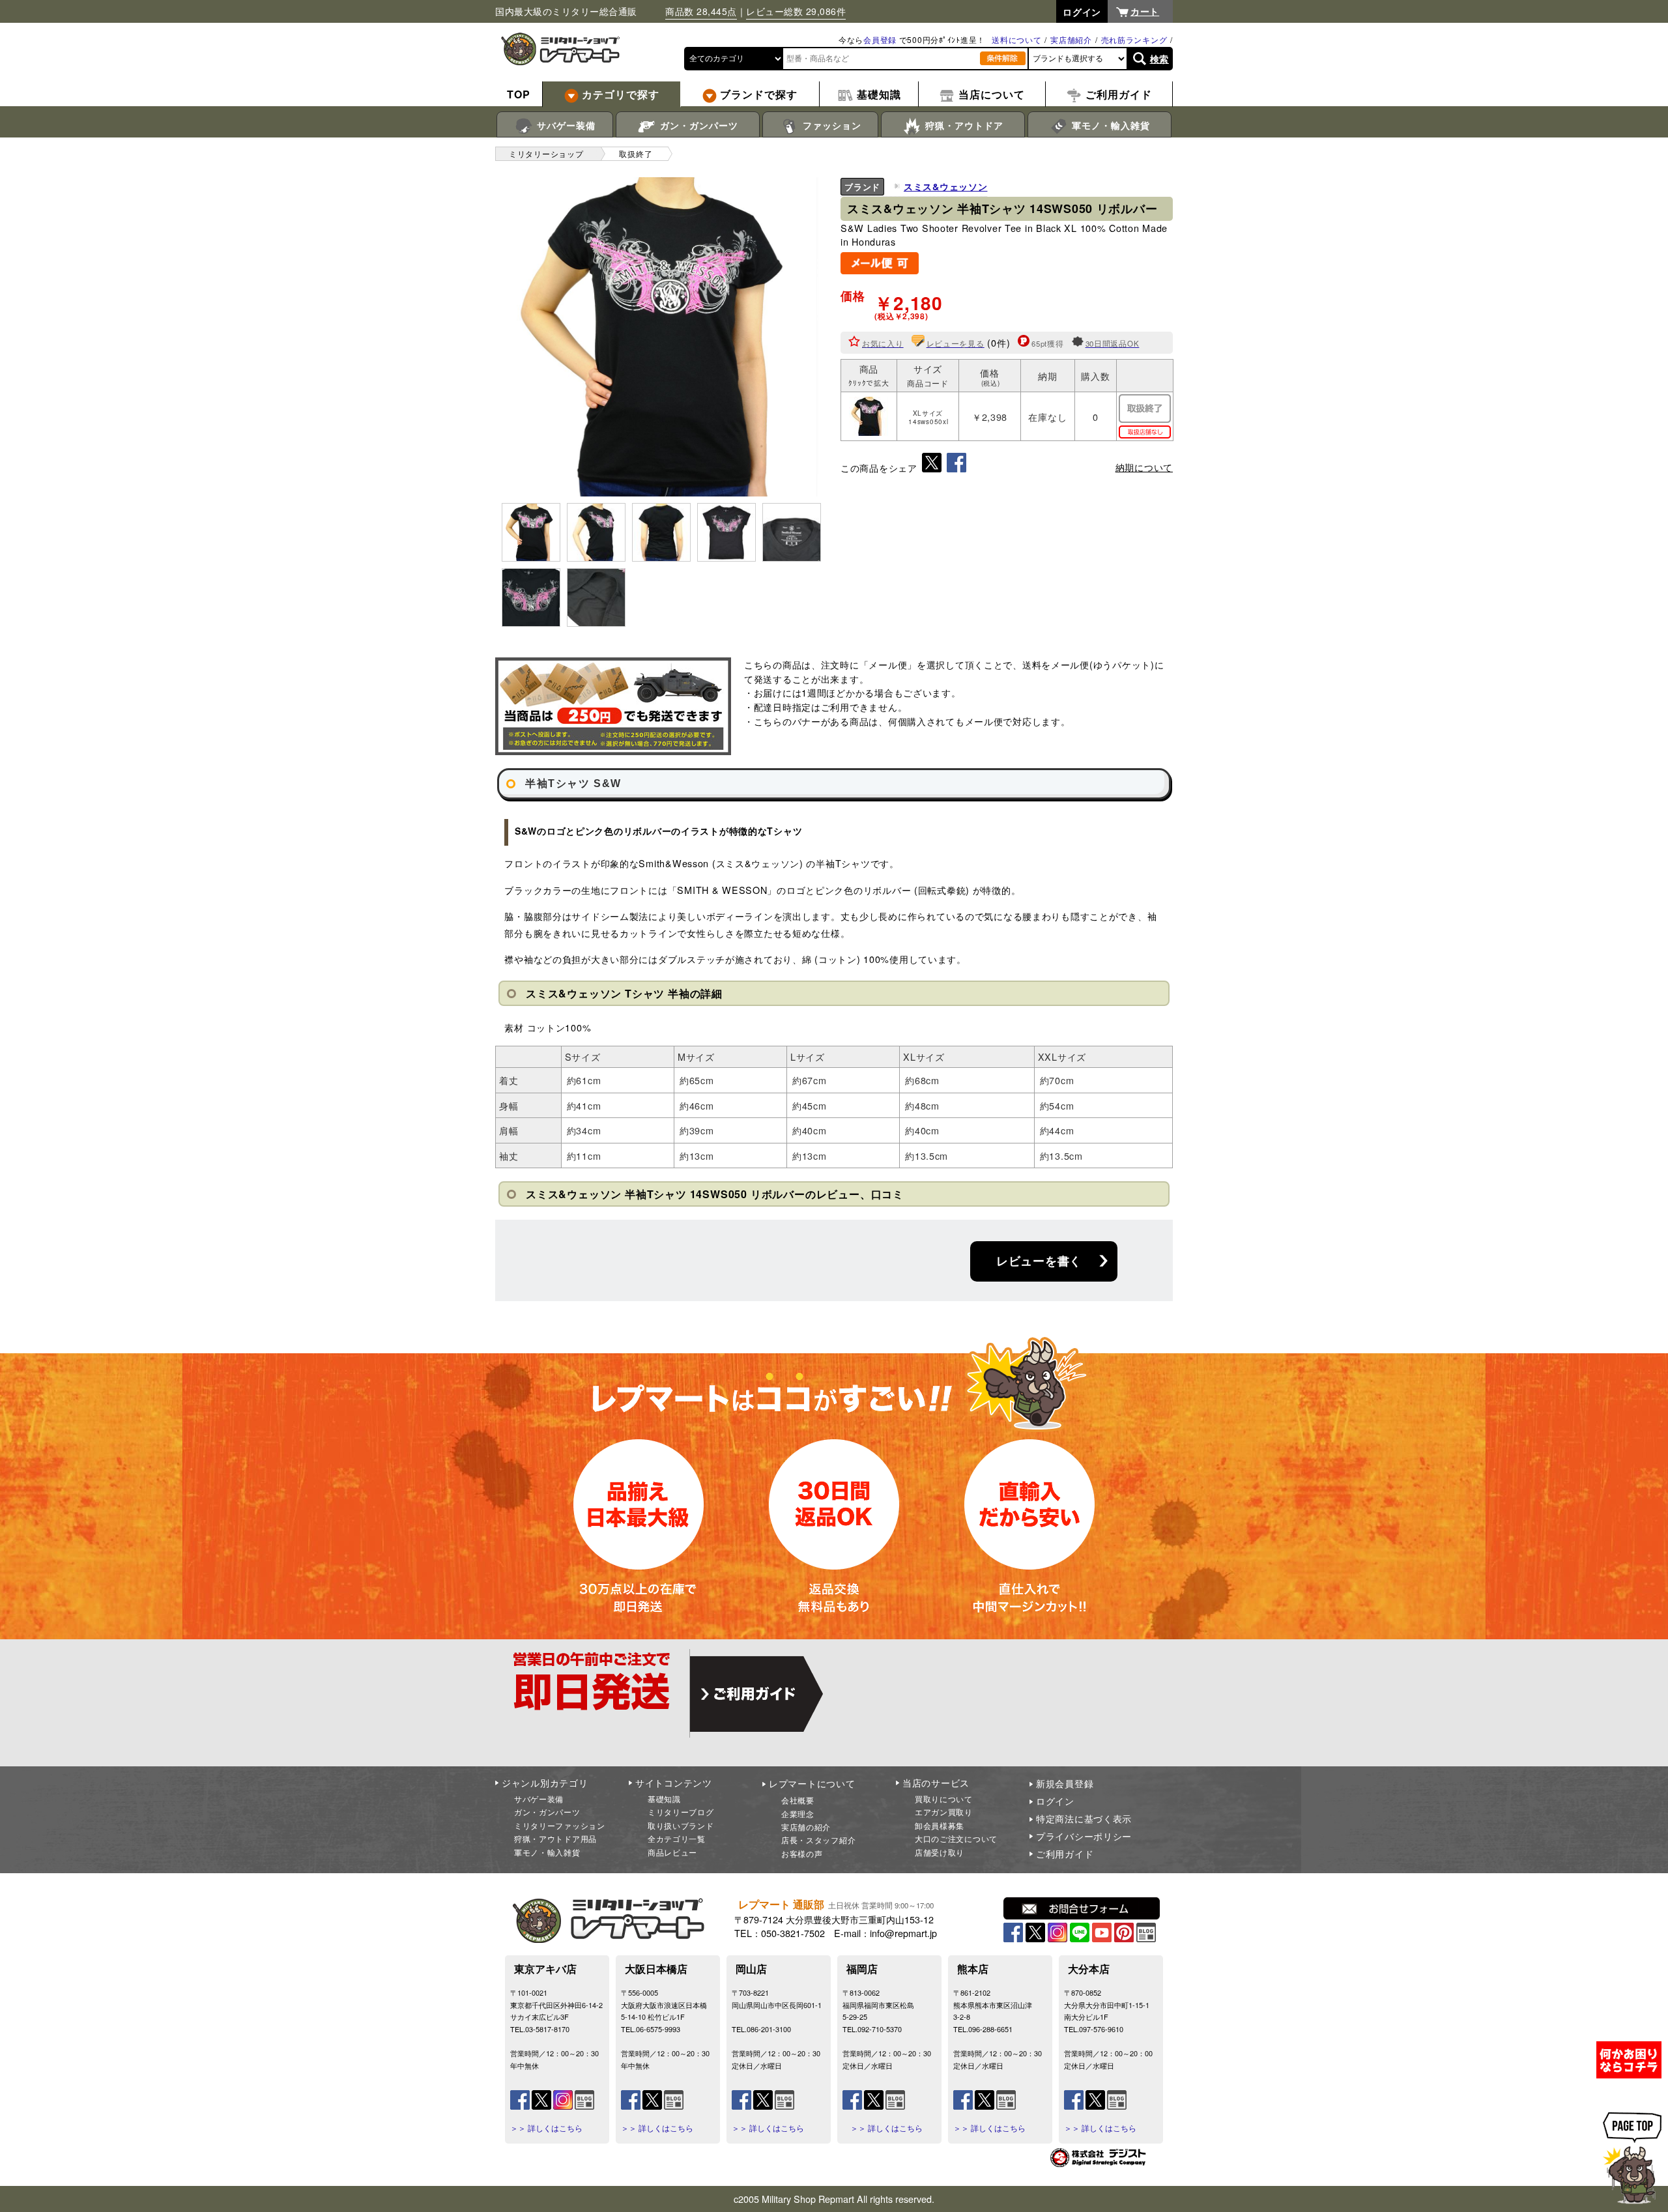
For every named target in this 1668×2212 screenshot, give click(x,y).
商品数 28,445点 (701, 11)
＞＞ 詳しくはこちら (546, 2128)
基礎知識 (664, 1799)
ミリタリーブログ (681, 1812)
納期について (1144, 467)
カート (1145, 11)
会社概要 (798, 1800)
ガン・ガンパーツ (697, 125)
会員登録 (880, 39)
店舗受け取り (940, 1852)
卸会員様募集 (940, 1825)
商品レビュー (672, 1852)
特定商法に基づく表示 (1084, 1818)
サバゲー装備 (565, 125)
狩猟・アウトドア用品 (555, 1838)
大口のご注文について (956, 1838)
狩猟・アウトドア (963, 125)
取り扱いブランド (681, 1825)
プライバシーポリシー (1084, 1836)
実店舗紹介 (1071, 39)
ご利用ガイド (1065, 1854)
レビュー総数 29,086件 (796, 11)
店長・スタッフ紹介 (818, 1840)
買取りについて (944, 1799)
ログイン (1055, 1801)
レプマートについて (812, 1783)
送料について (1016, 39)
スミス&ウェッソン (945, 186)
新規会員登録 (1065, 1783)
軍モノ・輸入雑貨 (1109, 125)
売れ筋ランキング (1134, 39)
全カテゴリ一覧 (677, 1838)
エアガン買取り (944, 1812)
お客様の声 (802, 1853)
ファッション (830, 125)
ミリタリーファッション (560, 1825)
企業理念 (798, 1814)
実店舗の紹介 (806, 1827)
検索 (1159, 59)
